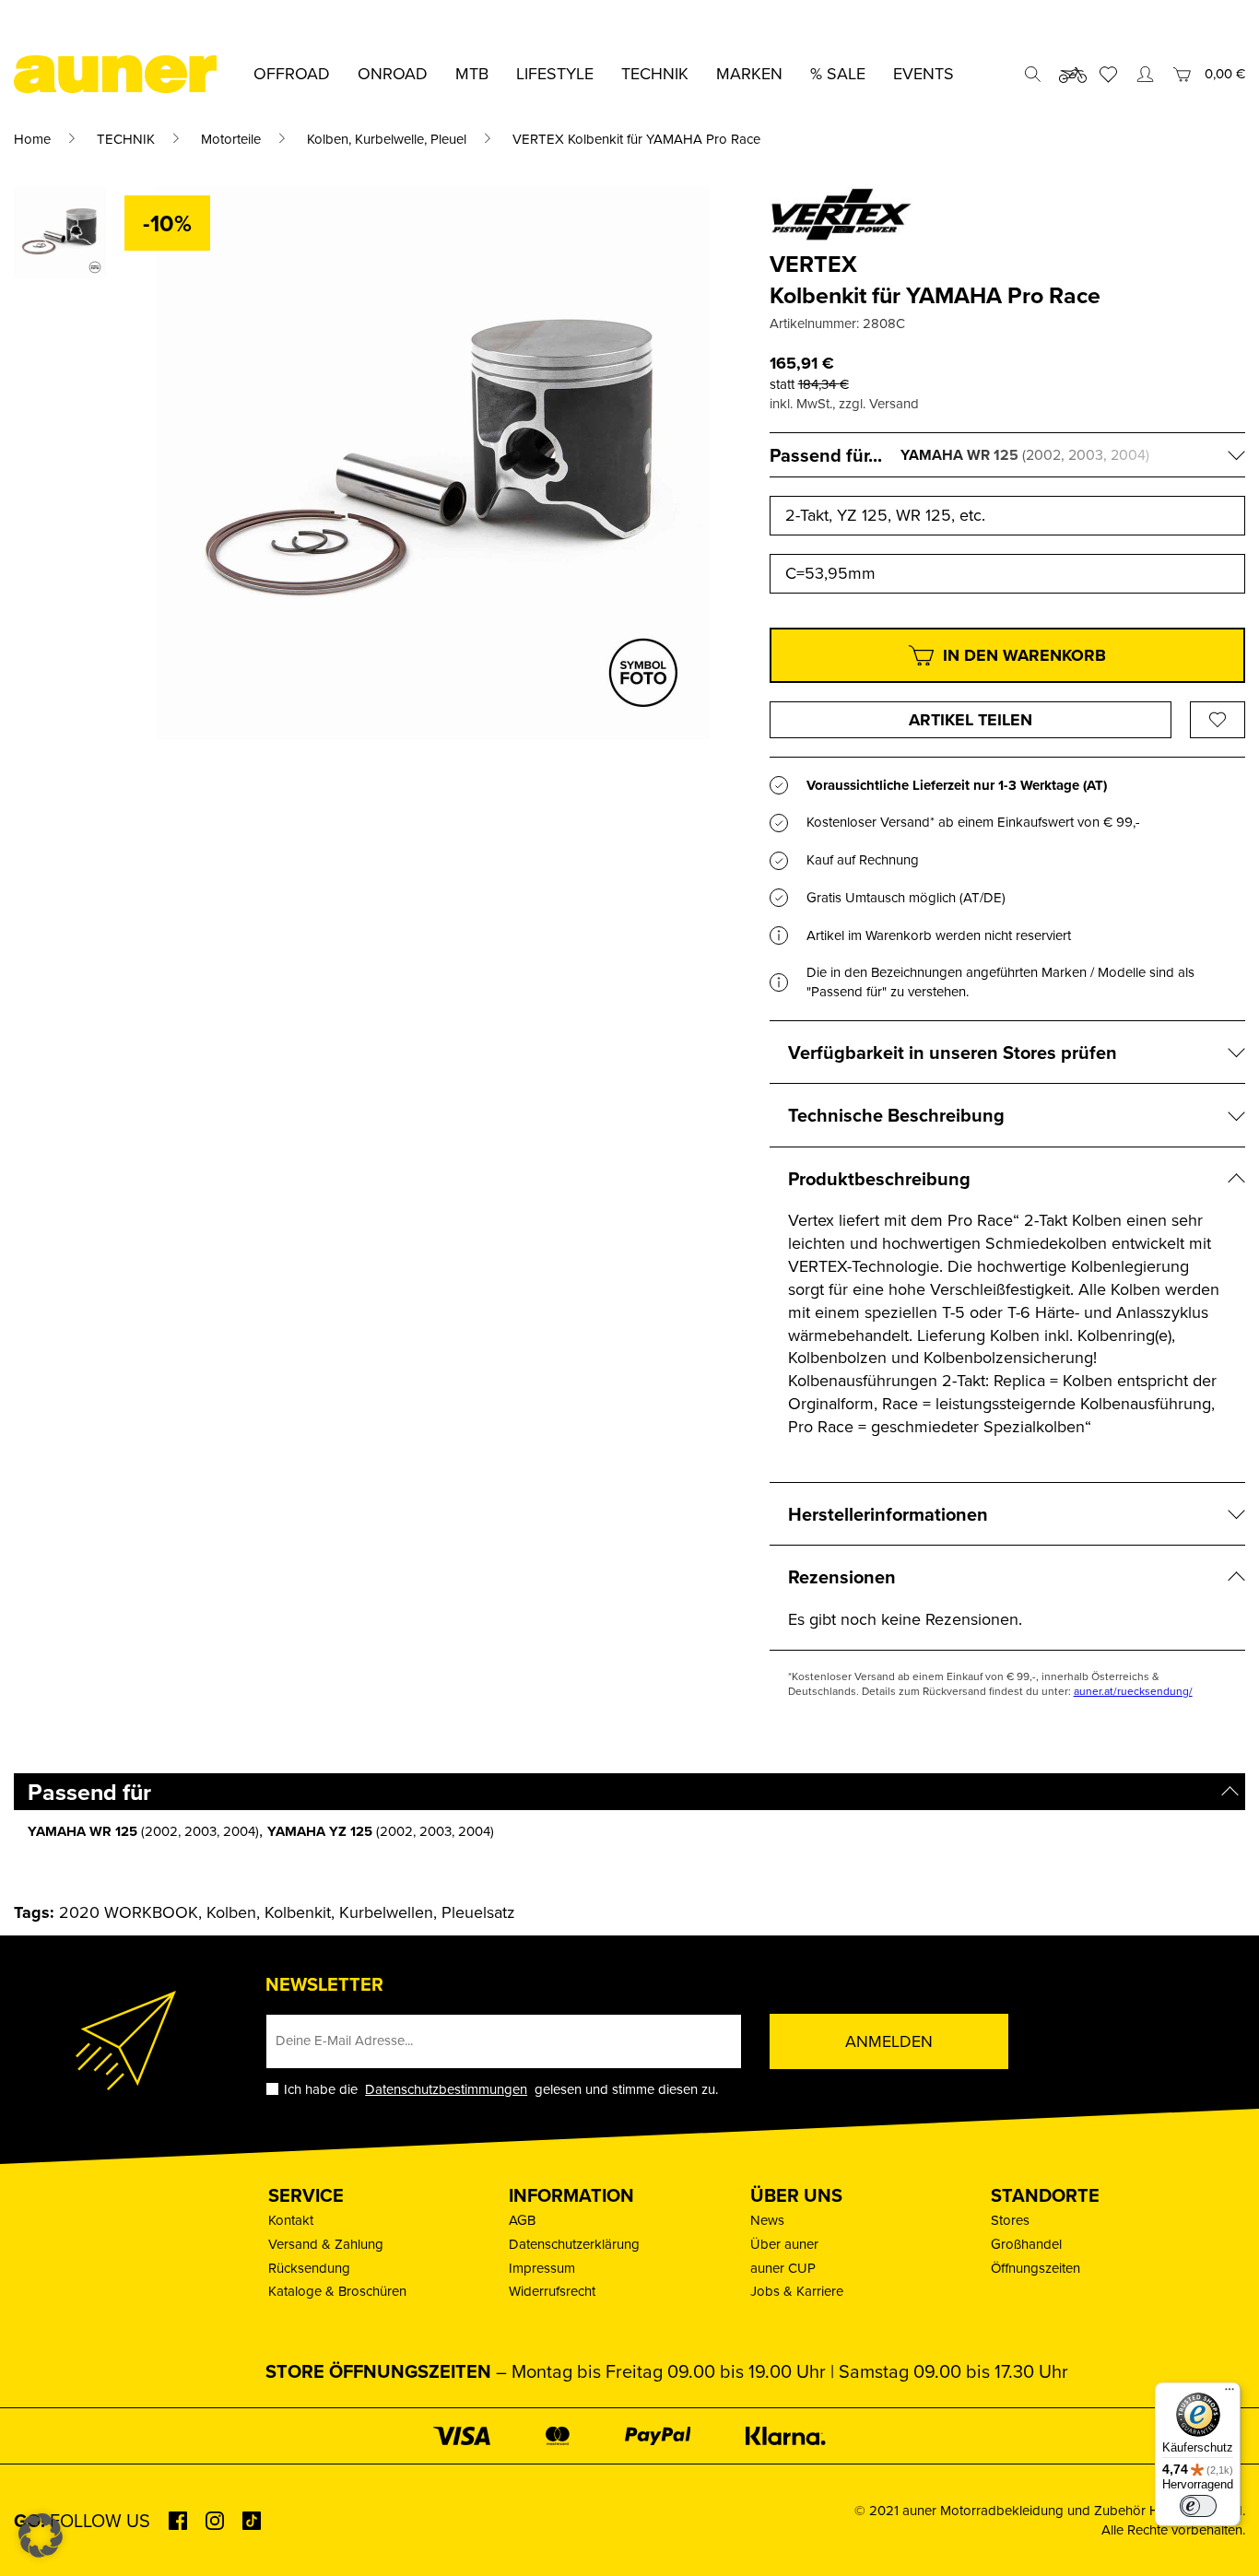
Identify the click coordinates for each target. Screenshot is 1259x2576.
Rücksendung (309, 2268)
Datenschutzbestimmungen (446, 2089)
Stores (1010, 2220)
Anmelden (889, 2041)
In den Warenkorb (1024, 655)
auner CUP (783, 2268)
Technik (655, 73)
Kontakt (291, 2220)
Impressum (542, 2268)
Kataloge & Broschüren (337, 2291)
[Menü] (1230, 2394)
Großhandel (1026, 2244)
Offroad (292, 73)
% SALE (838, 73)
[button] (41, 2535)
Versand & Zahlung (326, 2244)
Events (924, 73)
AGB (522, 2220)
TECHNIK (126, 139)
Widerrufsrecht (552, 2291)
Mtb (472, 73)
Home (32, 139)
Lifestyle (555, 73)
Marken (749, 73)
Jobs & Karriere (797, 2291)
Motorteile (231, 139)
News (767, 2220)
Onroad (393, 73)
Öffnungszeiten (1035, 2268)
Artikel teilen (971, 720)
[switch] (1198, 2506)
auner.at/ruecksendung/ (1133, 1691)
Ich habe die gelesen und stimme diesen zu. (501, 2089)
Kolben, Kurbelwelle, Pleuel (387, 139)
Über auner (784, 2244)
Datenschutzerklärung (574, 2244)
